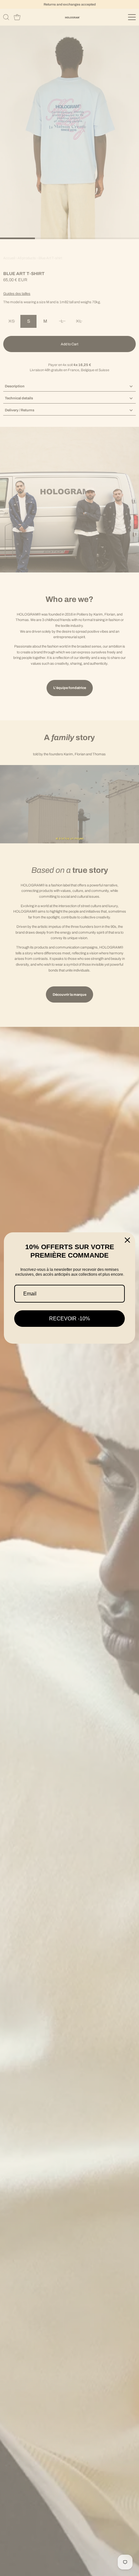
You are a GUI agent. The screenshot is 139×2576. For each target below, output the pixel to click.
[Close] (127, 1240)
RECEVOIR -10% (69, 1319)
